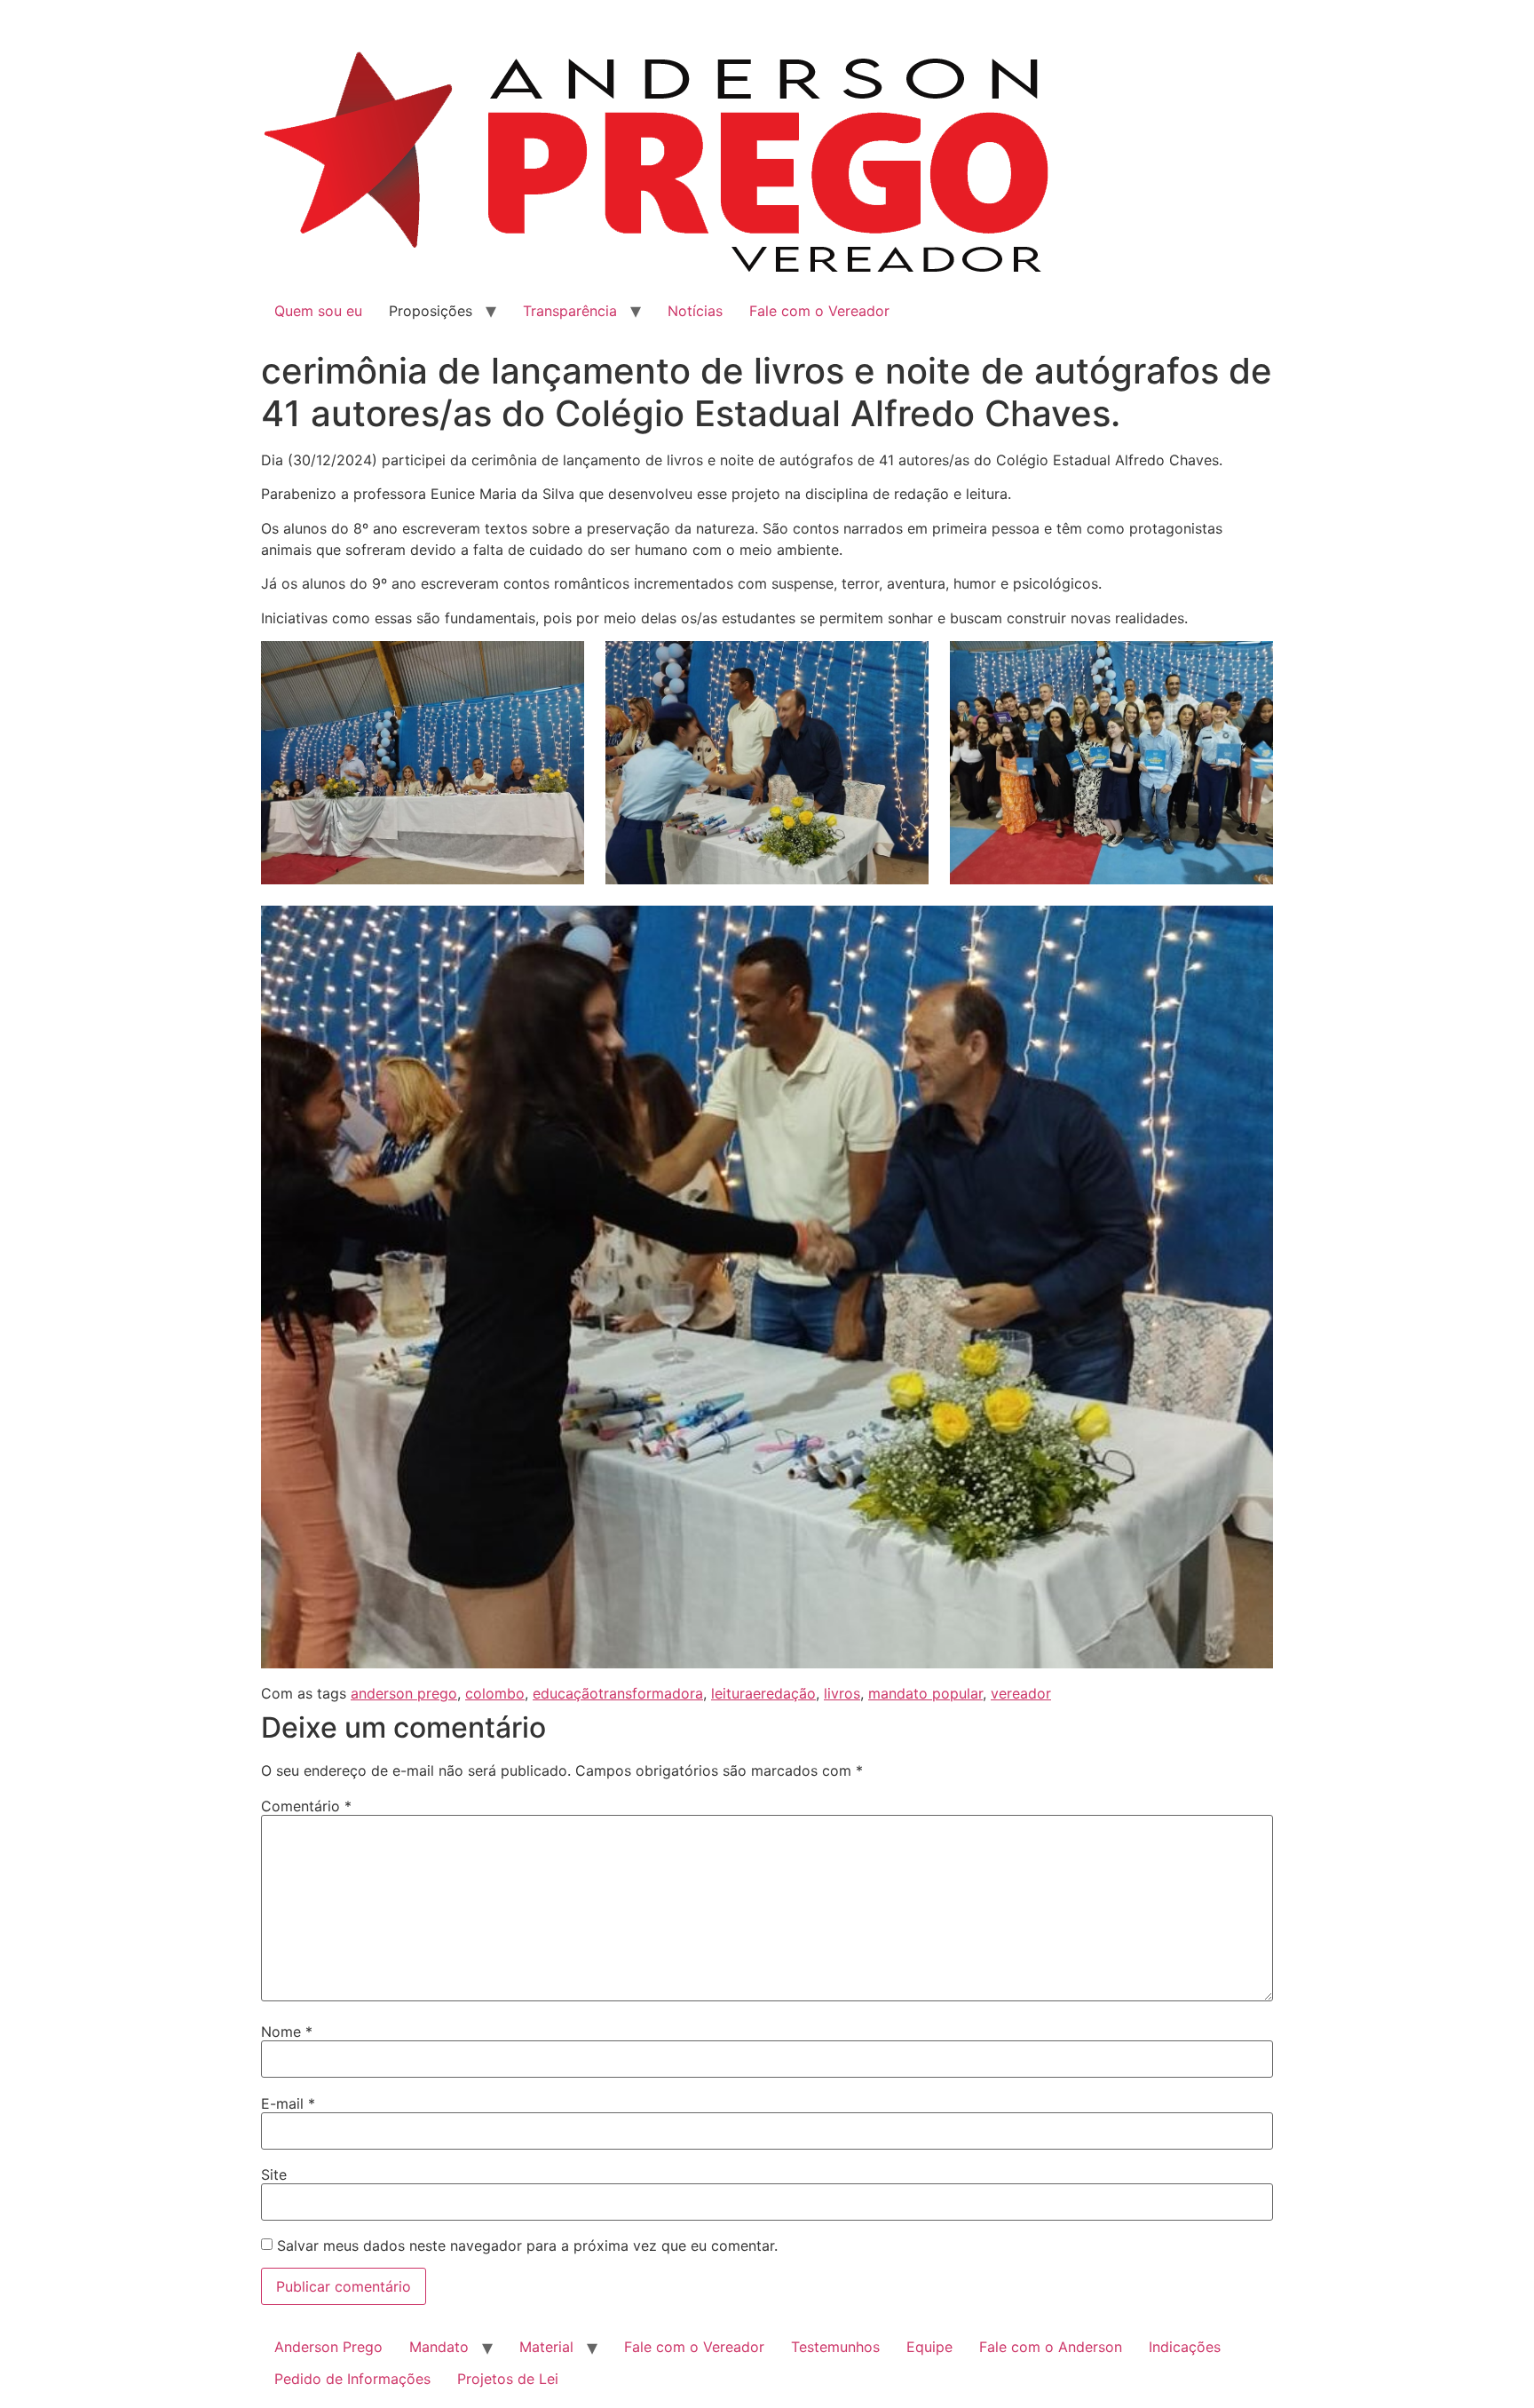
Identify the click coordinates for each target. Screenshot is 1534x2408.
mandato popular (925, 1693)
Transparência (570, 311)
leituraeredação (763, 1693)
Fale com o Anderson (1051, 2347)
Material (546, 2347)
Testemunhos (835, 2347)
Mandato (439, 2347)
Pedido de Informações (352, 2379)
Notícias (695, 311)
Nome (287, 2032)
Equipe (929, 2347)
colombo (495, 1693)
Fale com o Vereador (819, 311)
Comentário (306, 1806)
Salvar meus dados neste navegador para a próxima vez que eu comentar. (527, 2246)
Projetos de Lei (508, 2379)
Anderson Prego (328, 2347)
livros (842, 1693)
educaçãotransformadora (618, 1693)
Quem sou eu (318, 311)
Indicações (1185, 2347)
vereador (1021, 1693)
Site (274, 2174)
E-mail (288, 2103)
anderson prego (404, 1693)
